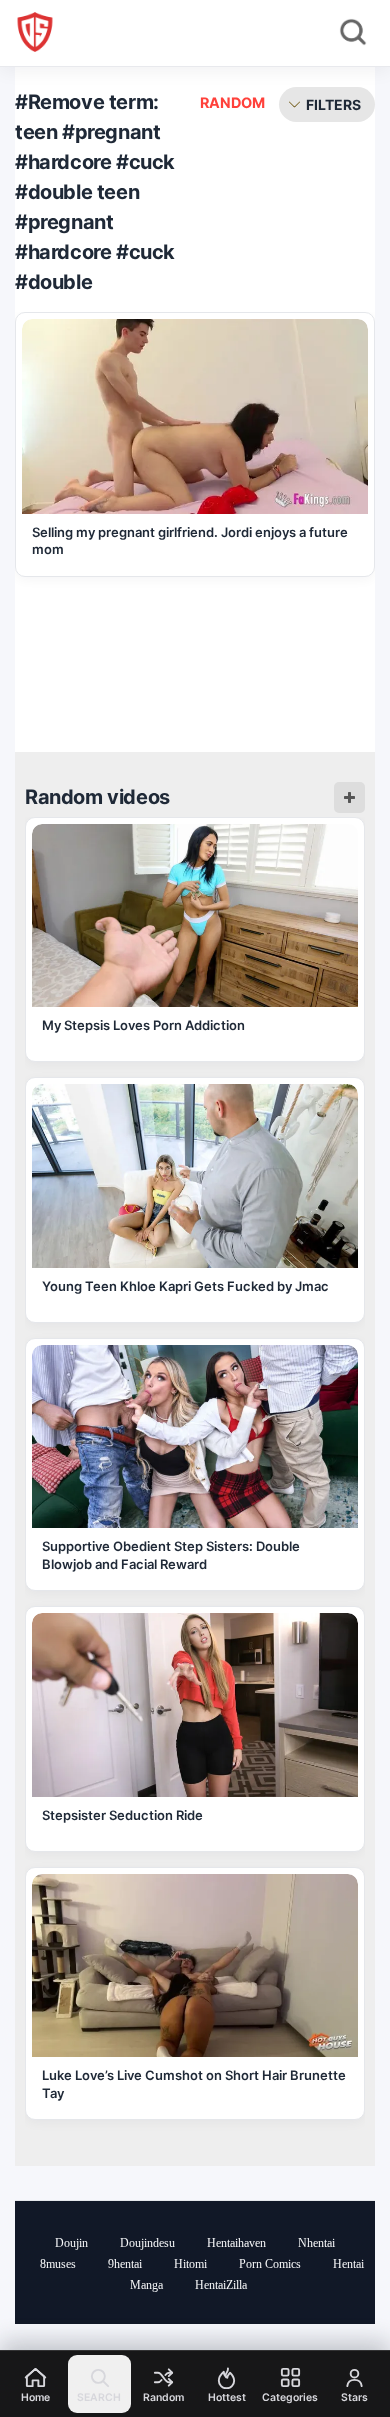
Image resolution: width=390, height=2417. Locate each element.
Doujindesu (147, 2243)
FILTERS (333, 104)
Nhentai (316, 2243)
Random (232, 102)
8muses (58, 2264)
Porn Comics (270, 2264)
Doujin (71, 2243)
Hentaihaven (236, 2243)
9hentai (125, 2264)
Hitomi (190, 2264)
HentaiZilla (221, 2285)
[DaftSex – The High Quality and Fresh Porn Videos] (35, 32)
